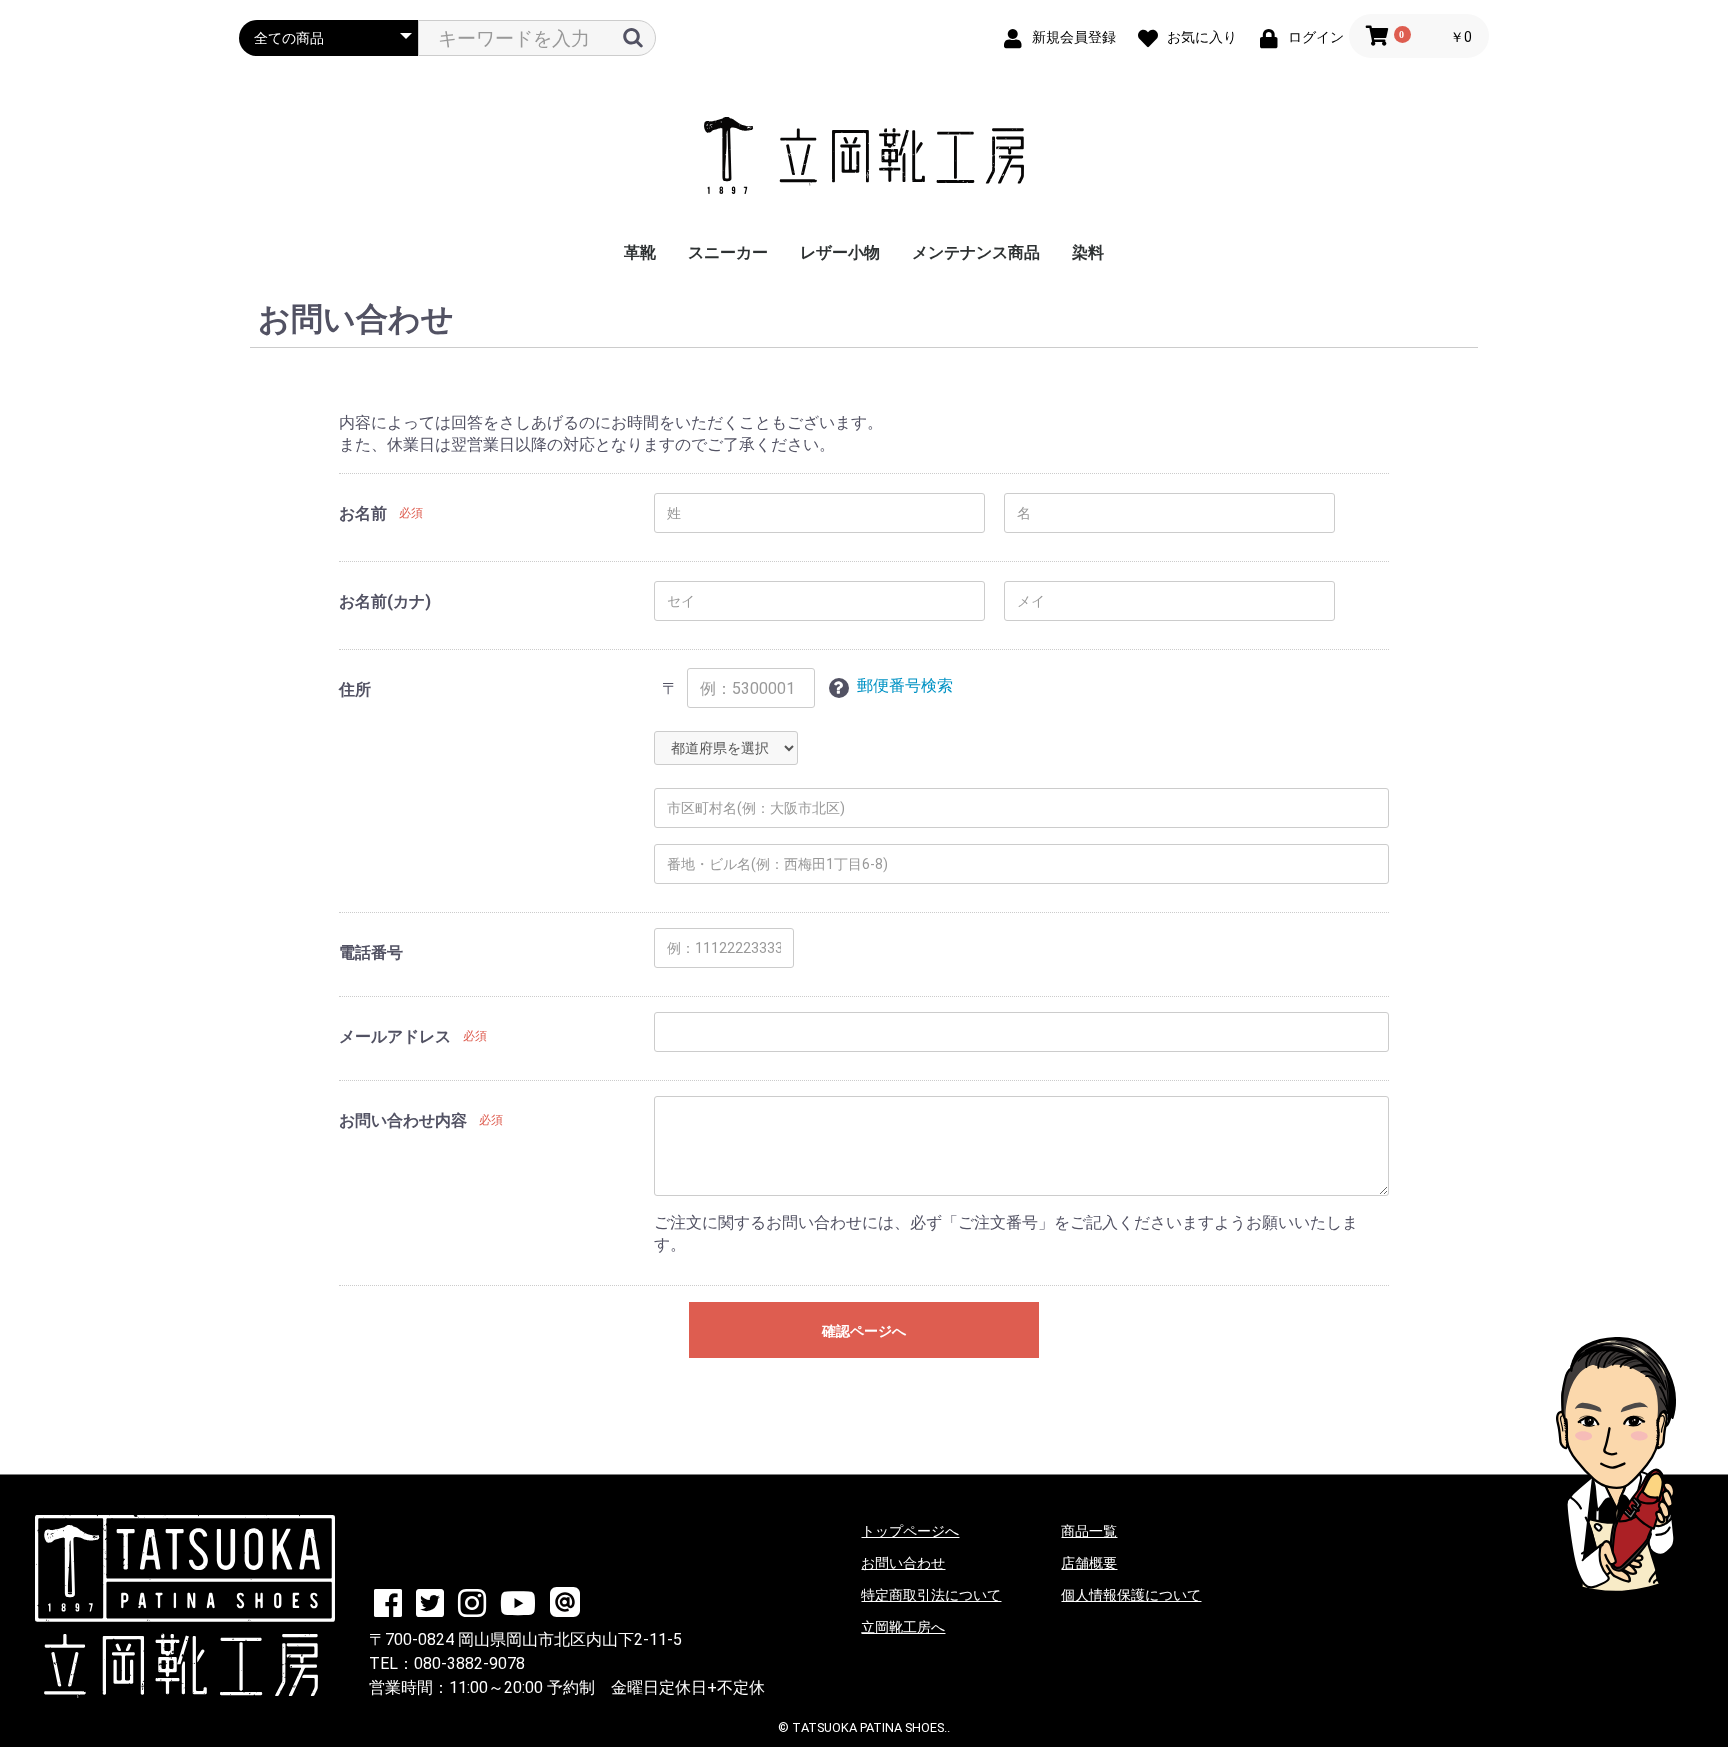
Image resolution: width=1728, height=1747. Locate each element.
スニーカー (728, 252)
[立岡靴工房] (864, 157)
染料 (1088, 252)
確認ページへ (864, 1331)
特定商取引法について (931, 1595)
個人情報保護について (1131, 1595)
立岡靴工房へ (903, 1627)
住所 (355, 689)
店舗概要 (1089, 1563)
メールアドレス (395, 1036)
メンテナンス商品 (976, 252)
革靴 (640, 252)
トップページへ (910, 1531)
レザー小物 (840, 252)
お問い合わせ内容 (403, 1120)
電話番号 (371, 952)
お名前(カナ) (385, 601)
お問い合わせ (903, 1563)
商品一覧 (1089, 1531)
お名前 (363, 513)
